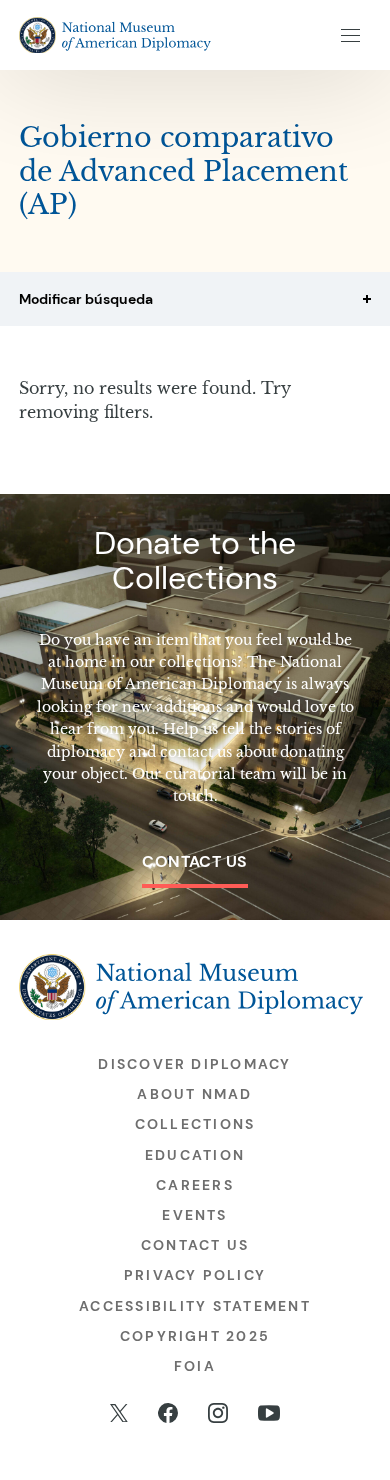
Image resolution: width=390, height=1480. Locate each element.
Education (195, 1155)
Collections (195, 1124)
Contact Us (195, 861)
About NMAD (194, 1094)
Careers (195, 1185)
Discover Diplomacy (194, 1064)
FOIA (195, 1366)
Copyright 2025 (195, 1336)
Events (194, 1215)
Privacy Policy (195, 1275)
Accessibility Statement (195, 1306)
